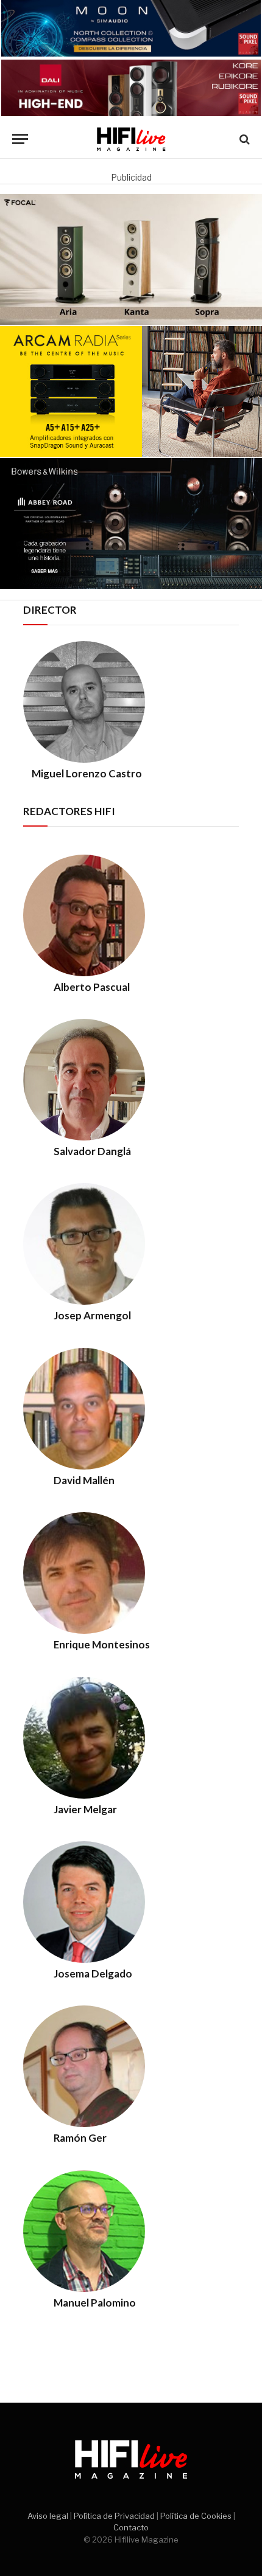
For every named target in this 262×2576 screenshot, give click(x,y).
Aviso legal (48, 2516)
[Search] (243, 139)
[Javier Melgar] (84, 1795)
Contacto (131, 2527)
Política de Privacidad (114, 2516)
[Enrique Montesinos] (84, 1630)
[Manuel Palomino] (84, 2289)
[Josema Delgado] (84, 1960)
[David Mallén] (84, 1466)
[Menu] (20, 139)
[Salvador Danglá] (84, 1137)
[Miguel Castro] (84, 759)
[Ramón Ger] (84, 2124)
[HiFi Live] (131, 139)
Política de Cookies (196, 2516)
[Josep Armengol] (84, 1301)
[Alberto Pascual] (84, 973)
